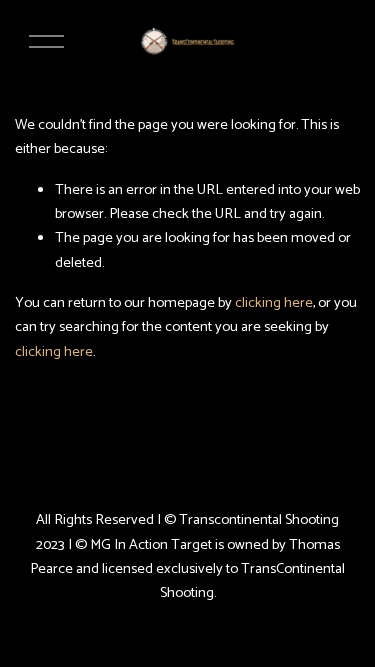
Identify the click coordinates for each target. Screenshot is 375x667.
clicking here (274, 303)
